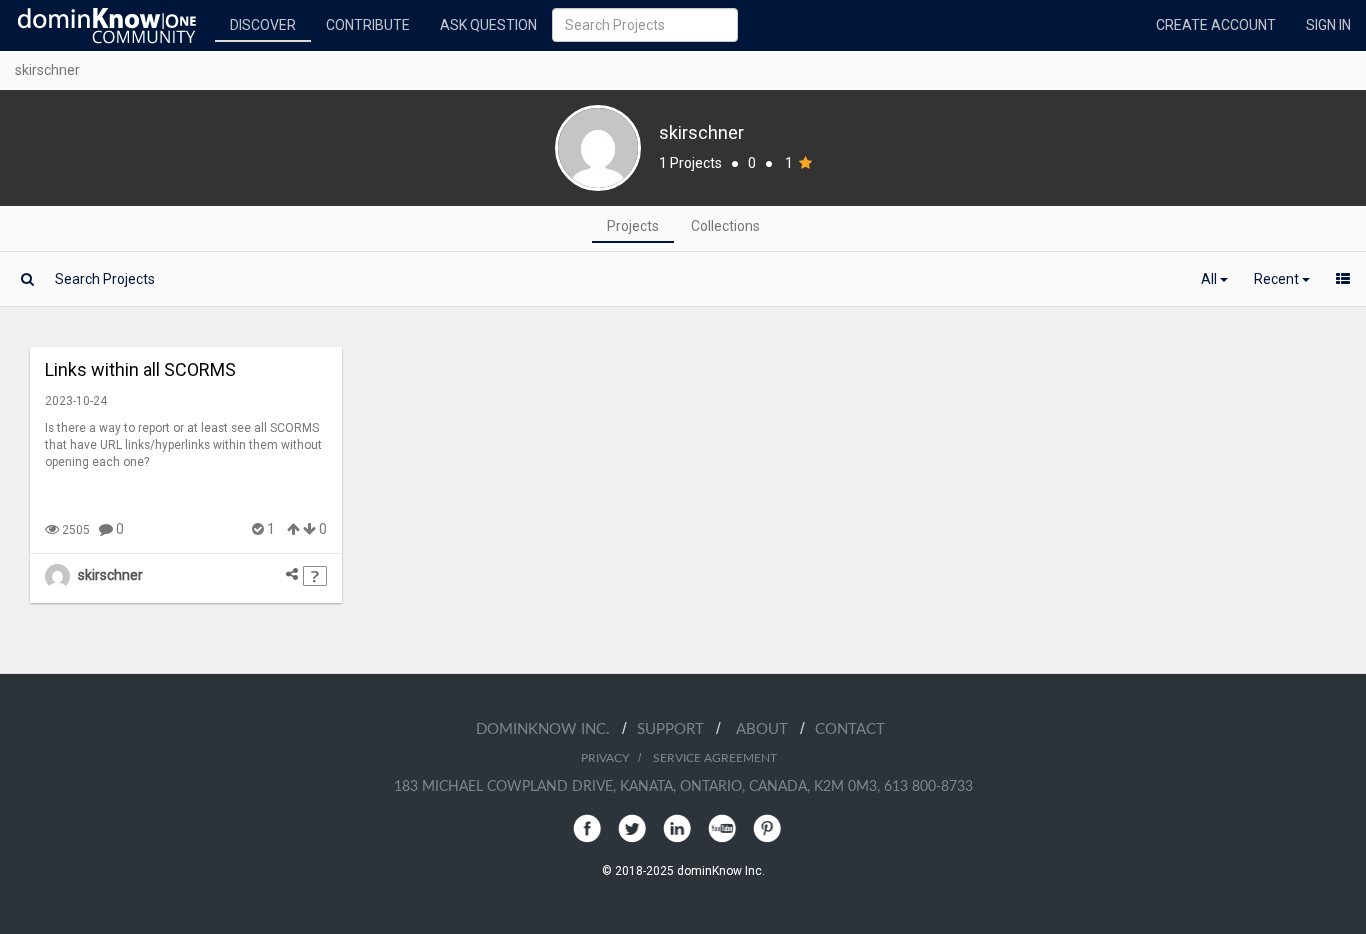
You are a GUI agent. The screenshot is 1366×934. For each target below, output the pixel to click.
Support (676, 729)
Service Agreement (715, 758)
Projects (633, 226)
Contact (850, 729)
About (768, 729)
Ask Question (488, 25)
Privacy (605, 758)
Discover (263, 25)
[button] (1214, 279)
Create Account (1216, 25)
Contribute (368, 25)
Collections (725, 226)
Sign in (1328, 25)
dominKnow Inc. (549, 729)
